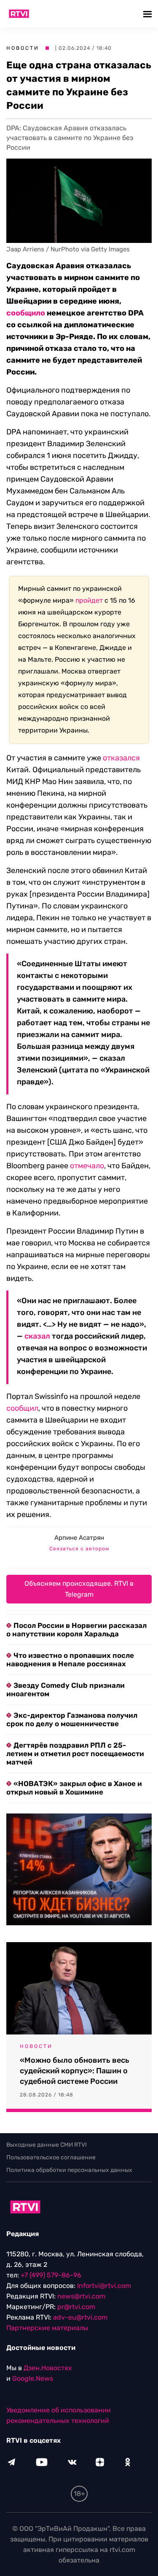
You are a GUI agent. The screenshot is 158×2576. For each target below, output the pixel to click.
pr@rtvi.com (76, 2307)
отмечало (87, 1166)
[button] (149, 14)
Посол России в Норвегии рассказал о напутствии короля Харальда (76, 1630)
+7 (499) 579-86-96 (51, 2275)
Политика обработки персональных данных (69, 2170)
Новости (23, 48)
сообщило (26, 313)
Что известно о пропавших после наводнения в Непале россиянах (70, 1660)
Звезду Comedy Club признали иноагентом (66, 1689)
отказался (121, 758)
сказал (37, 1336)
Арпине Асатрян (79, 1538)
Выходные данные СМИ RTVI (47, 2145)
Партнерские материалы (47, 2328)
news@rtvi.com (81, 2296)
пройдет (89, 600)
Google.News (33, 2378)
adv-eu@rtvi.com (80, 2317)
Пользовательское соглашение (51, 2157)
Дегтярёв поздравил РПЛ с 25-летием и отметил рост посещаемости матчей (75, 1754)
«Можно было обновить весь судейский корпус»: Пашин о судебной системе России (75, 2071)
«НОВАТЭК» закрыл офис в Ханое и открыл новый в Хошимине (74, 1788)
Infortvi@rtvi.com (104, 2286)
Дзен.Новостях (48, 2368)
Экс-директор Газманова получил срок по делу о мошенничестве (72, 1719)
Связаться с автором (79, 1549)
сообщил (22, 1408)
